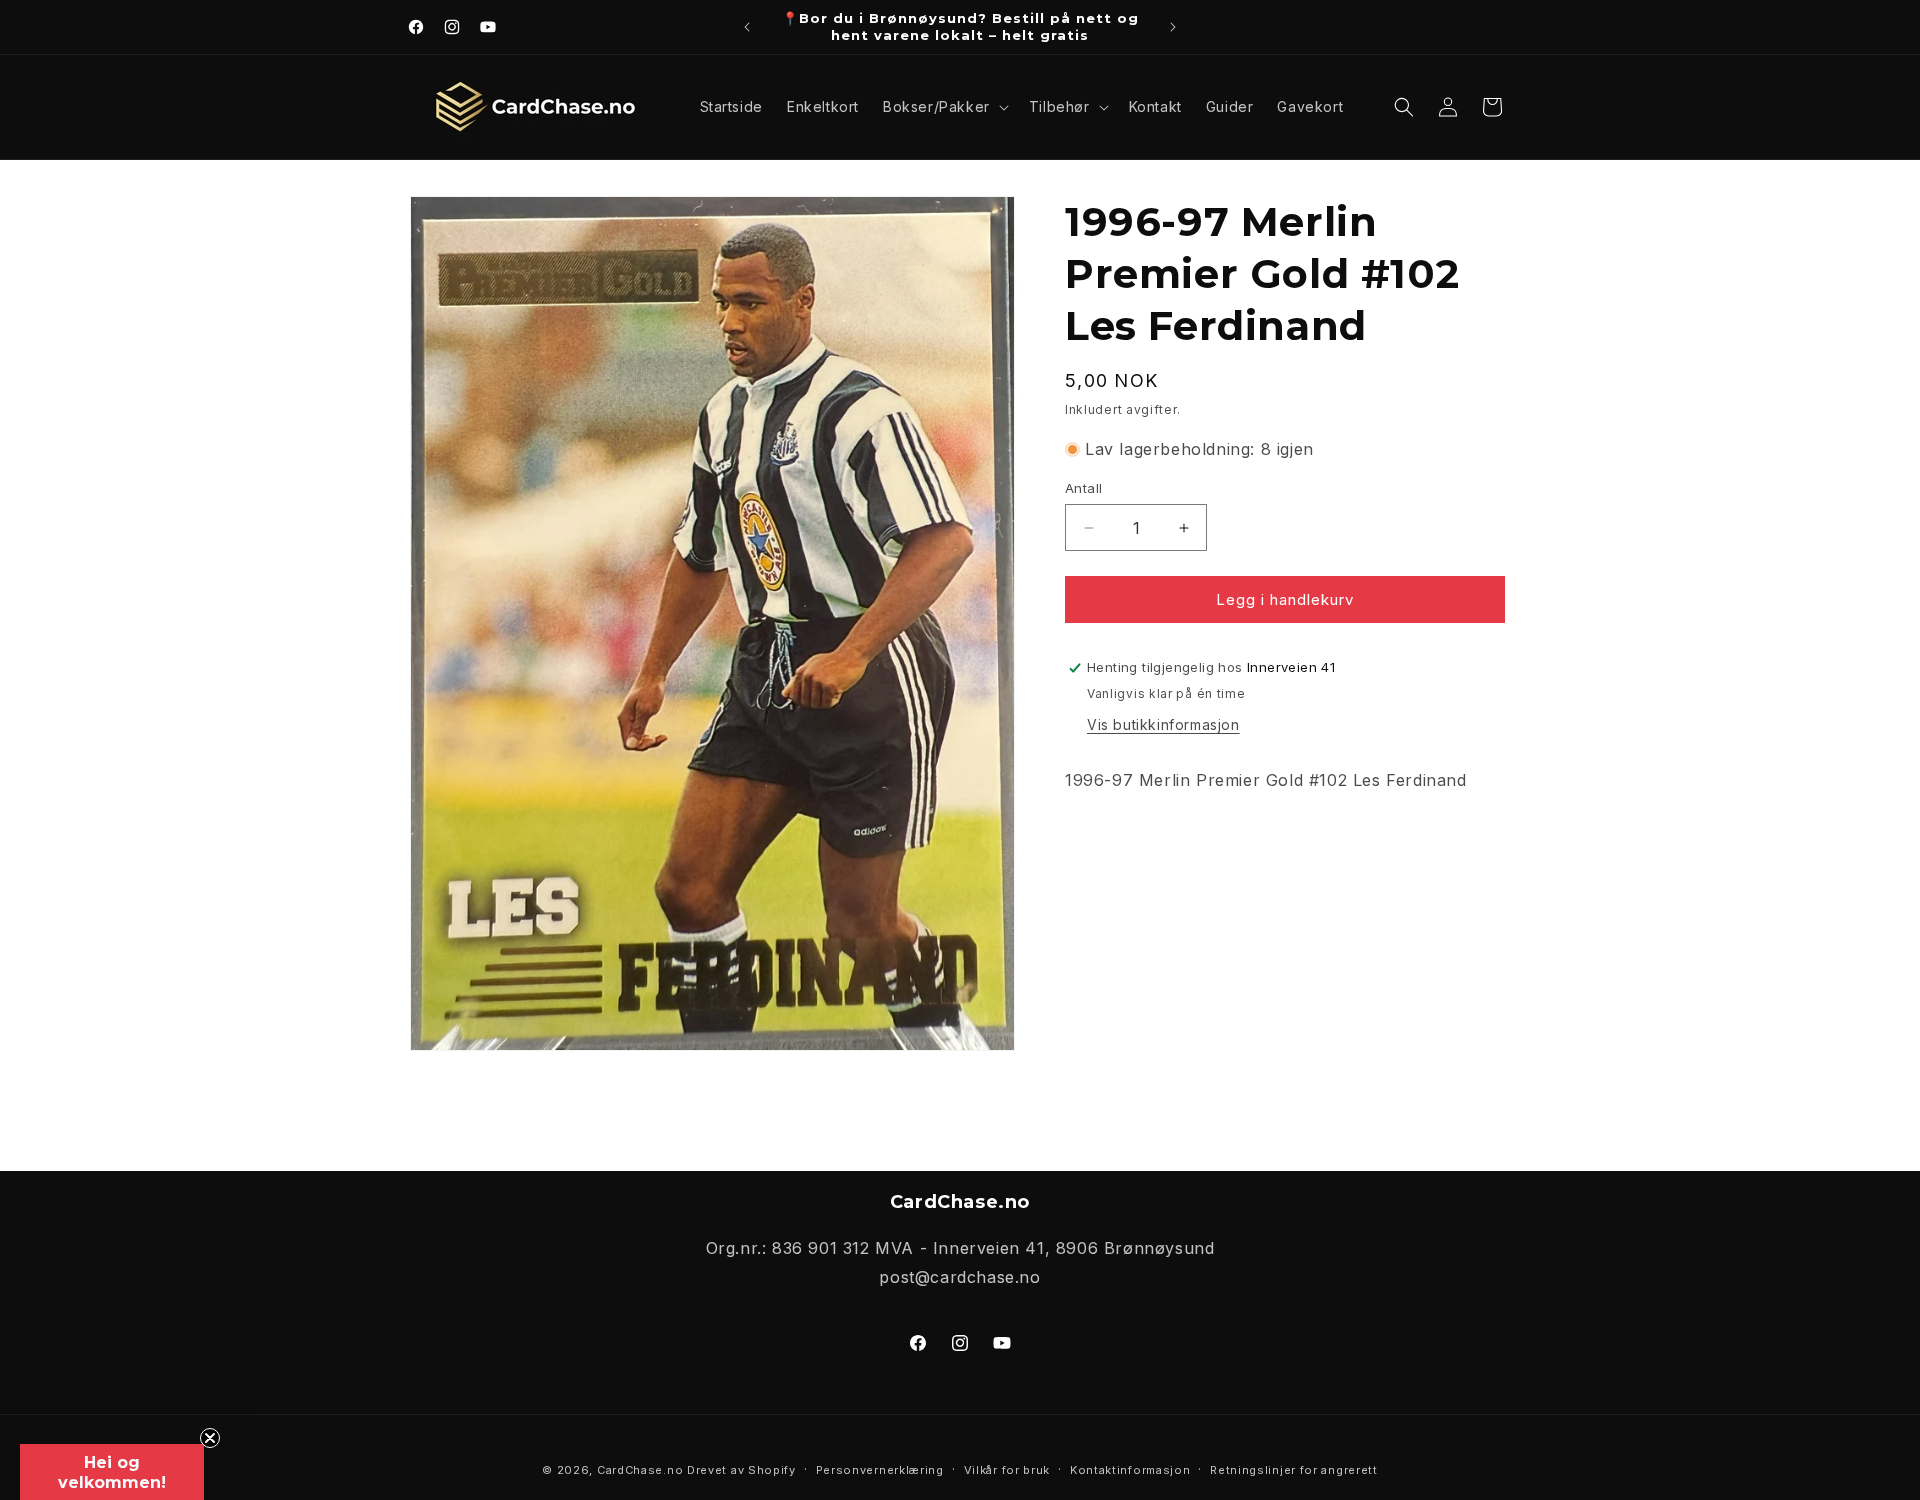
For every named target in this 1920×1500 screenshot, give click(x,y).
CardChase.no (640, 1470)
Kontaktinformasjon (1130, 1470)
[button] (944, 107)
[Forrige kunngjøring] (747, 27)
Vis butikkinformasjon (1163, 724)
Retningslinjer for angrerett (1294, 1470)
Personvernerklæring (880, 1470)
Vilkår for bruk (1007, 1470)
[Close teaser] (210, 1438)
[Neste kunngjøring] (1173, 27)
